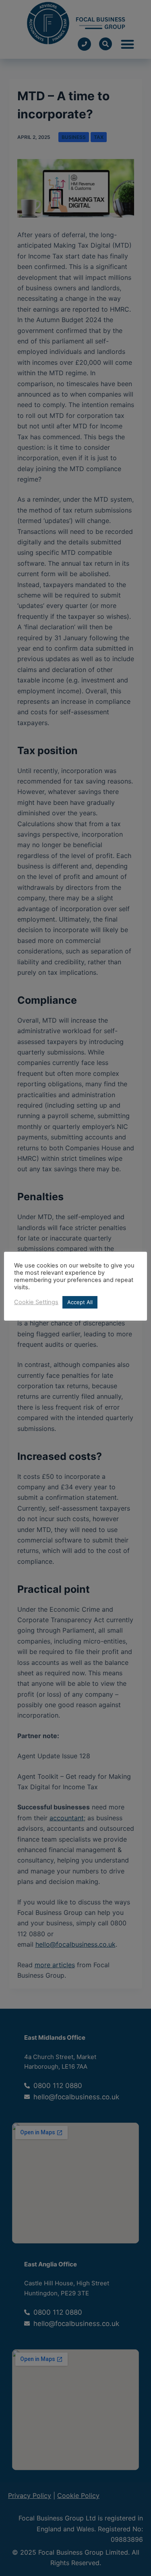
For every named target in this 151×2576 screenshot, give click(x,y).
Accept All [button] (80, 1302)
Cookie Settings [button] (36, 1302)
